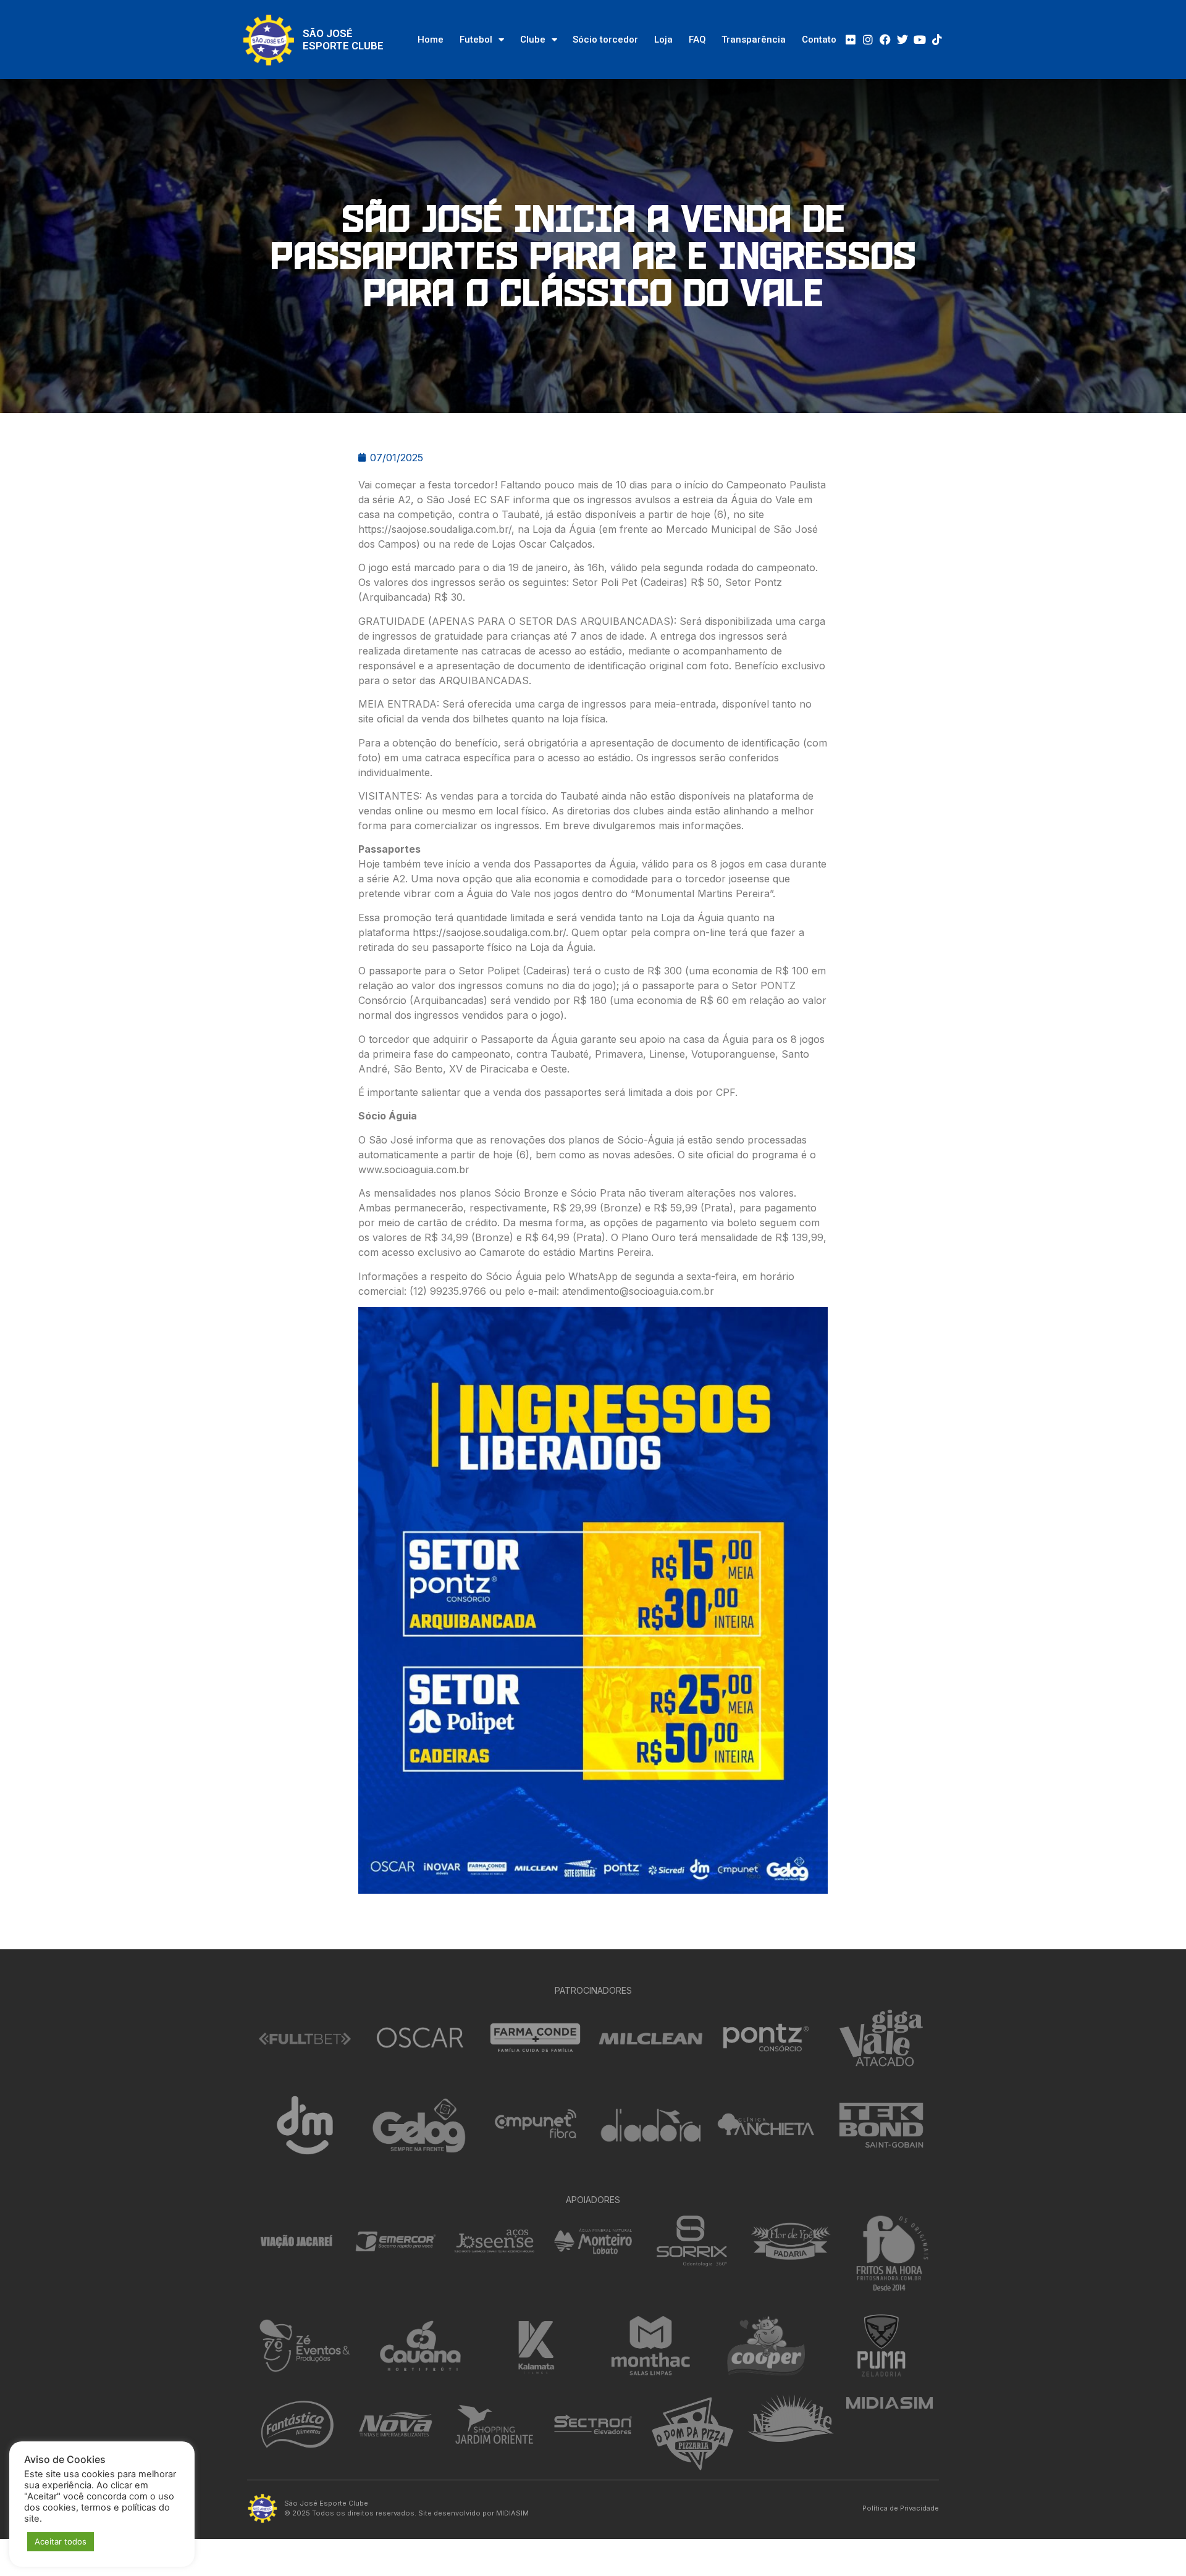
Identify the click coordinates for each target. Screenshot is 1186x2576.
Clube (533, 40)
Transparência (754, 40)
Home (431, 40)
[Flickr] (851, 40)
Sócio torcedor (605, 40)
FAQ (697, 40)
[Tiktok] (937, 40)
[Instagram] (868, 40)
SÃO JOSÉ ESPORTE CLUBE (343, 40)
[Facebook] (885, 40)
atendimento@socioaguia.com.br (638, 1291)
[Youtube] (920, 40)
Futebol (476, 40)
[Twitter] (902, 40)
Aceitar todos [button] (61, 2541)
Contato (819, 40)
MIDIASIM (512, 2513)
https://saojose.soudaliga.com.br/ (435, 529)
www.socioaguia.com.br (414, 1169)
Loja (663, 40)
